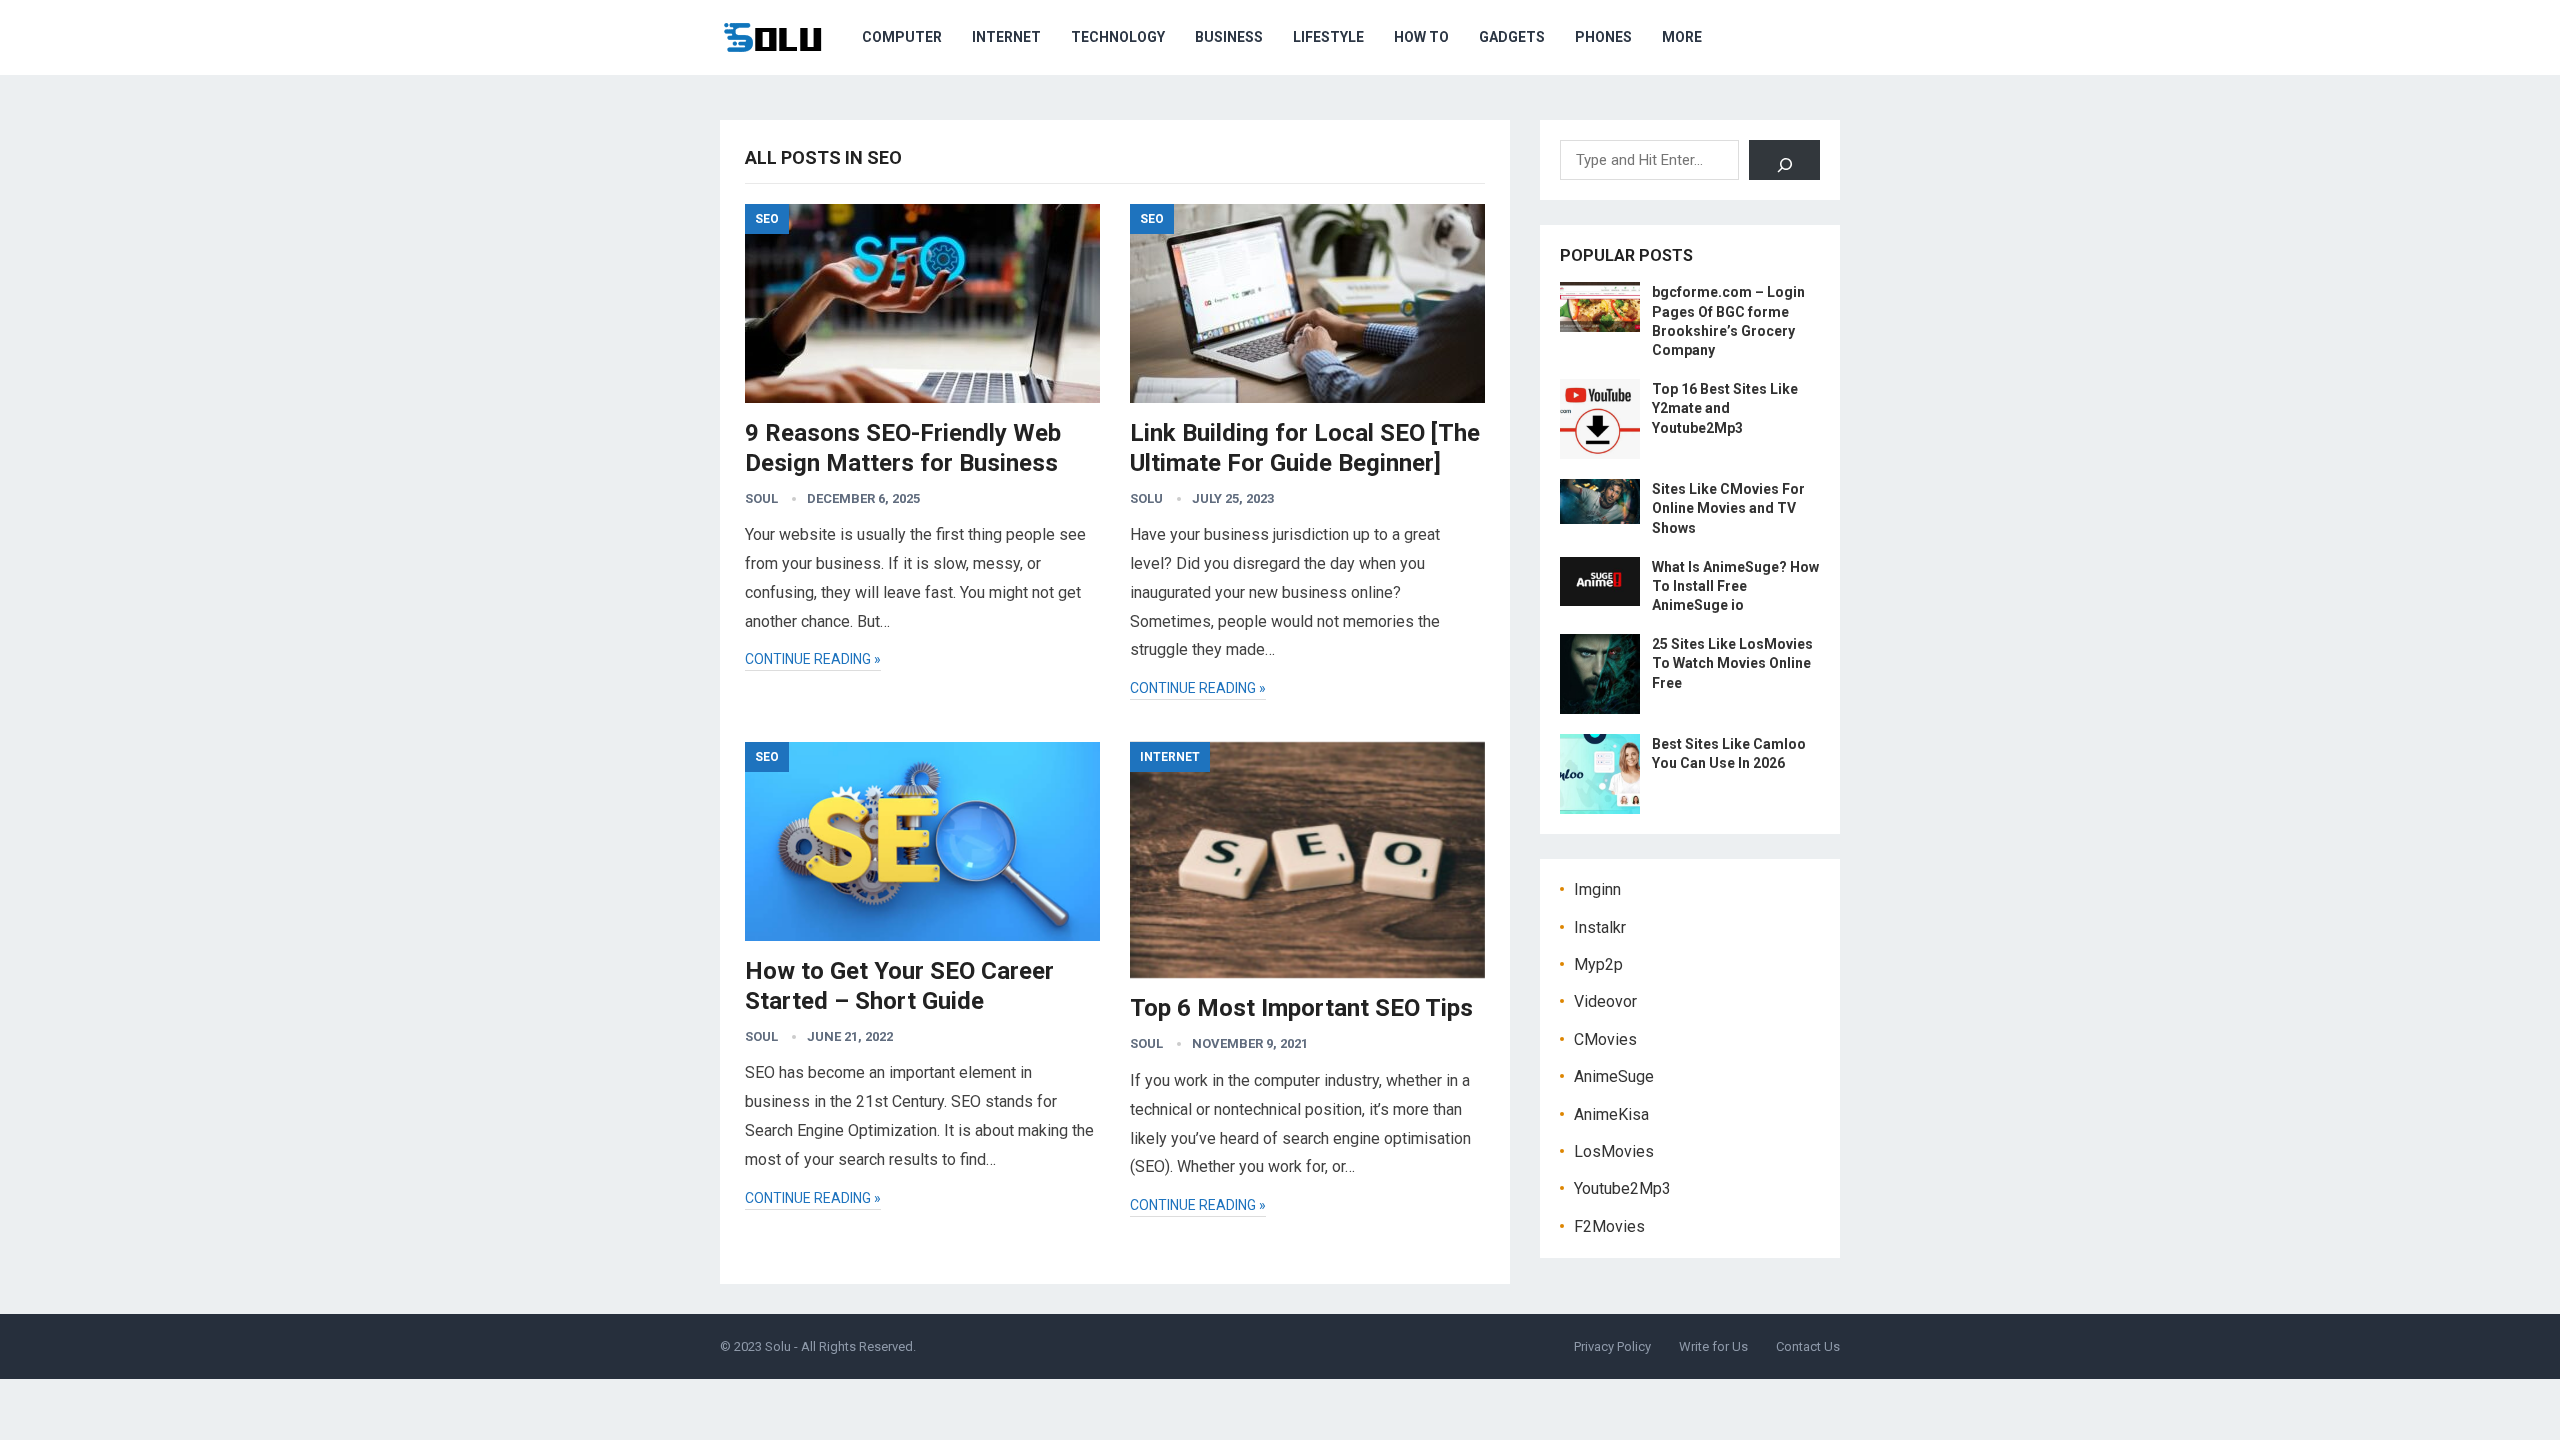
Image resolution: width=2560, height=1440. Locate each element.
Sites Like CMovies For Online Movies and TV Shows (1728, 508)
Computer (902, 37)
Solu (1146, 498)
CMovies (1605, 1039)
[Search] (1784, 160)
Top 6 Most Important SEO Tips (1301, 1008)
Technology (1118, 37)
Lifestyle (1328, 37)
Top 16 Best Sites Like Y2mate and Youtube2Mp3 (1725, 408)
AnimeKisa (1611, 1114)
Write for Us (1713, 1346)
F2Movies (1609, 1226)
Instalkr (1600, 927)
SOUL (761, 498)
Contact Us (1808, 1346)
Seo (767, 219)
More (1682, 37)
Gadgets (1512, 37)
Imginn (1597, 889)
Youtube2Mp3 (1622, 1188)
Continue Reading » (813, 659)
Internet (1006, 37)
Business (1229, 37)
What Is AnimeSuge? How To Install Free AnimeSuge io (1735, 586)
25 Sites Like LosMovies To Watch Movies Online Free (1732, 663)
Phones (1603, 37)
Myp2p (1598, 964)
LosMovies (1614, 1151)
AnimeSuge (1614, 1076)
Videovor (1605, 1001)
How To (1421, 37)
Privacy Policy (1612, 1346)
